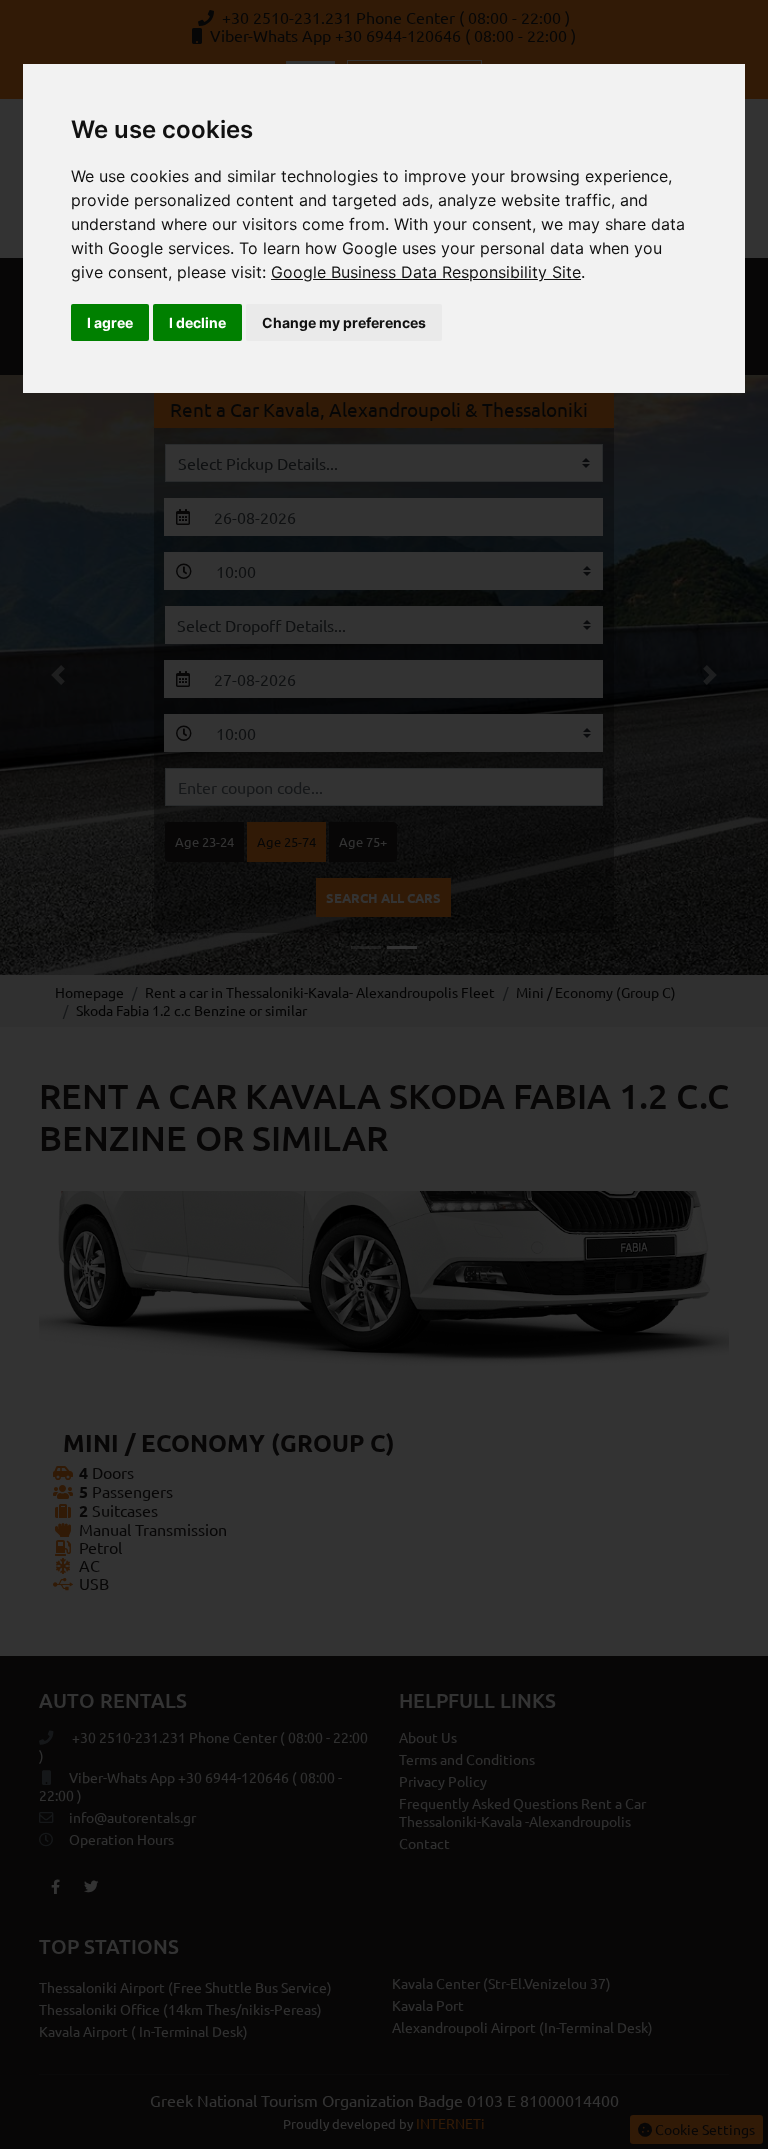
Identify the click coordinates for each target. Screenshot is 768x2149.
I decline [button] (197, 322)
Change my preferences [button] (344, 322)
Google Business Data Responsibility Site (426, 272)
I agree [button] (110, 322)
